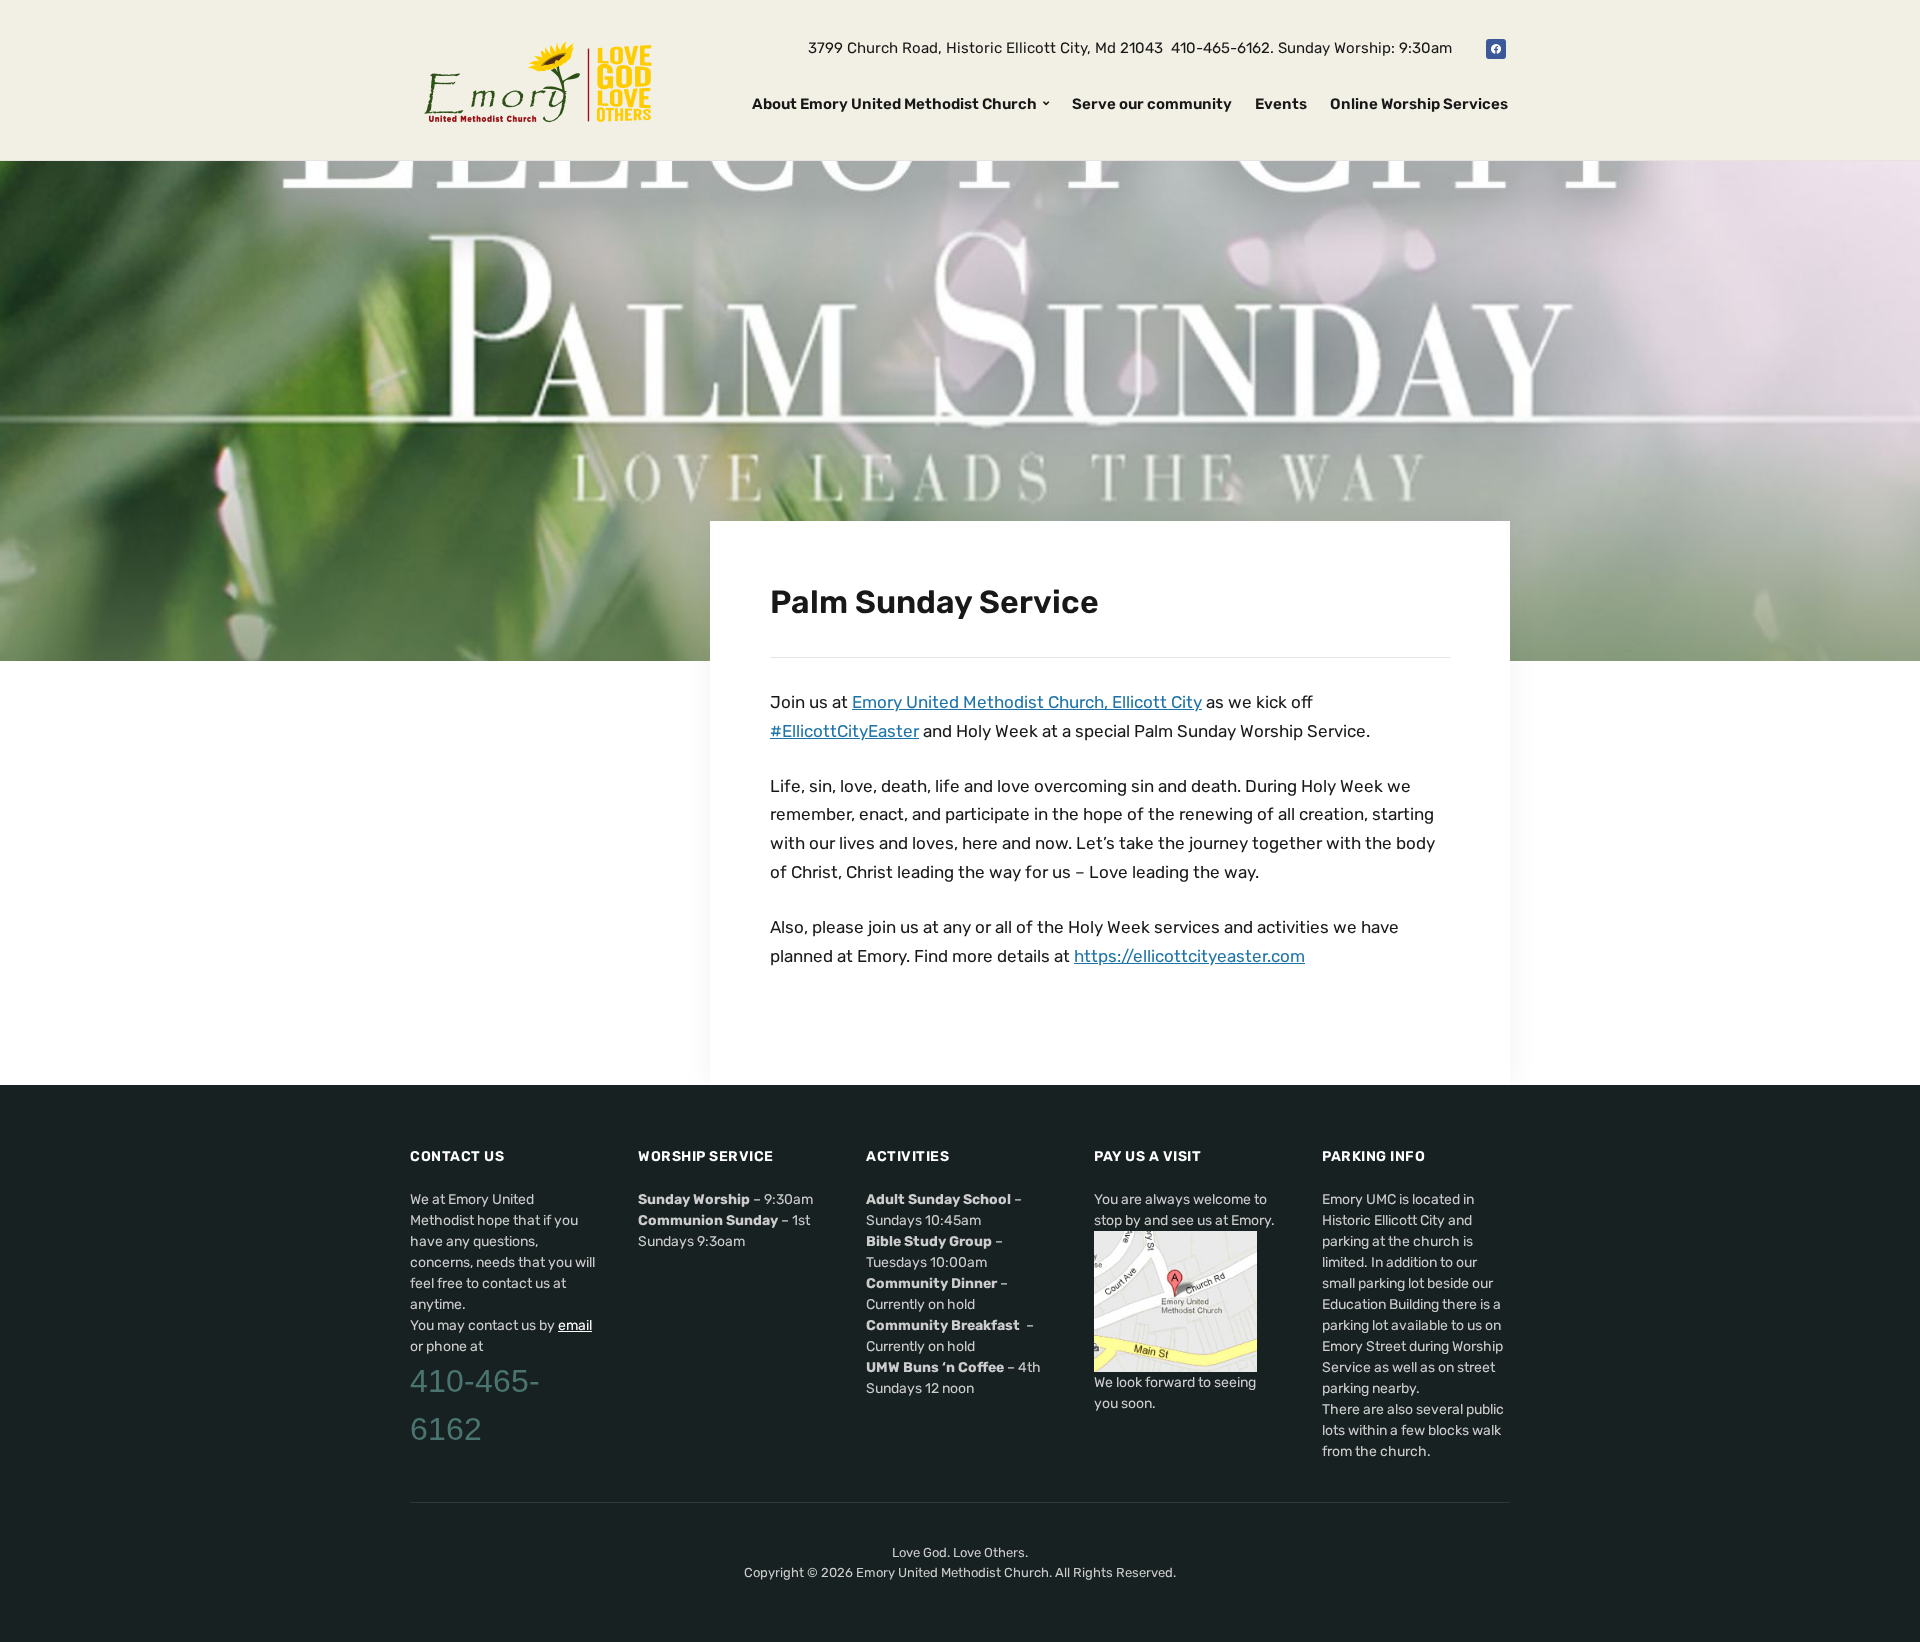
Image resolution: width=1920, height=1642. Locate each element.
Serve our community (1152, 104)
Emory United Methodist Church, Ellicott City (1027, 702)
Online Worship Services (1419, 104)
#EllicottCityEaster (844, 731)
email (575, 1325)
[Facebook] (1496, 48)
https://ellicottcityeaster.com (1189, 956)
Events (1281, 104)
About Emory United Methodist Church (894, 104)
